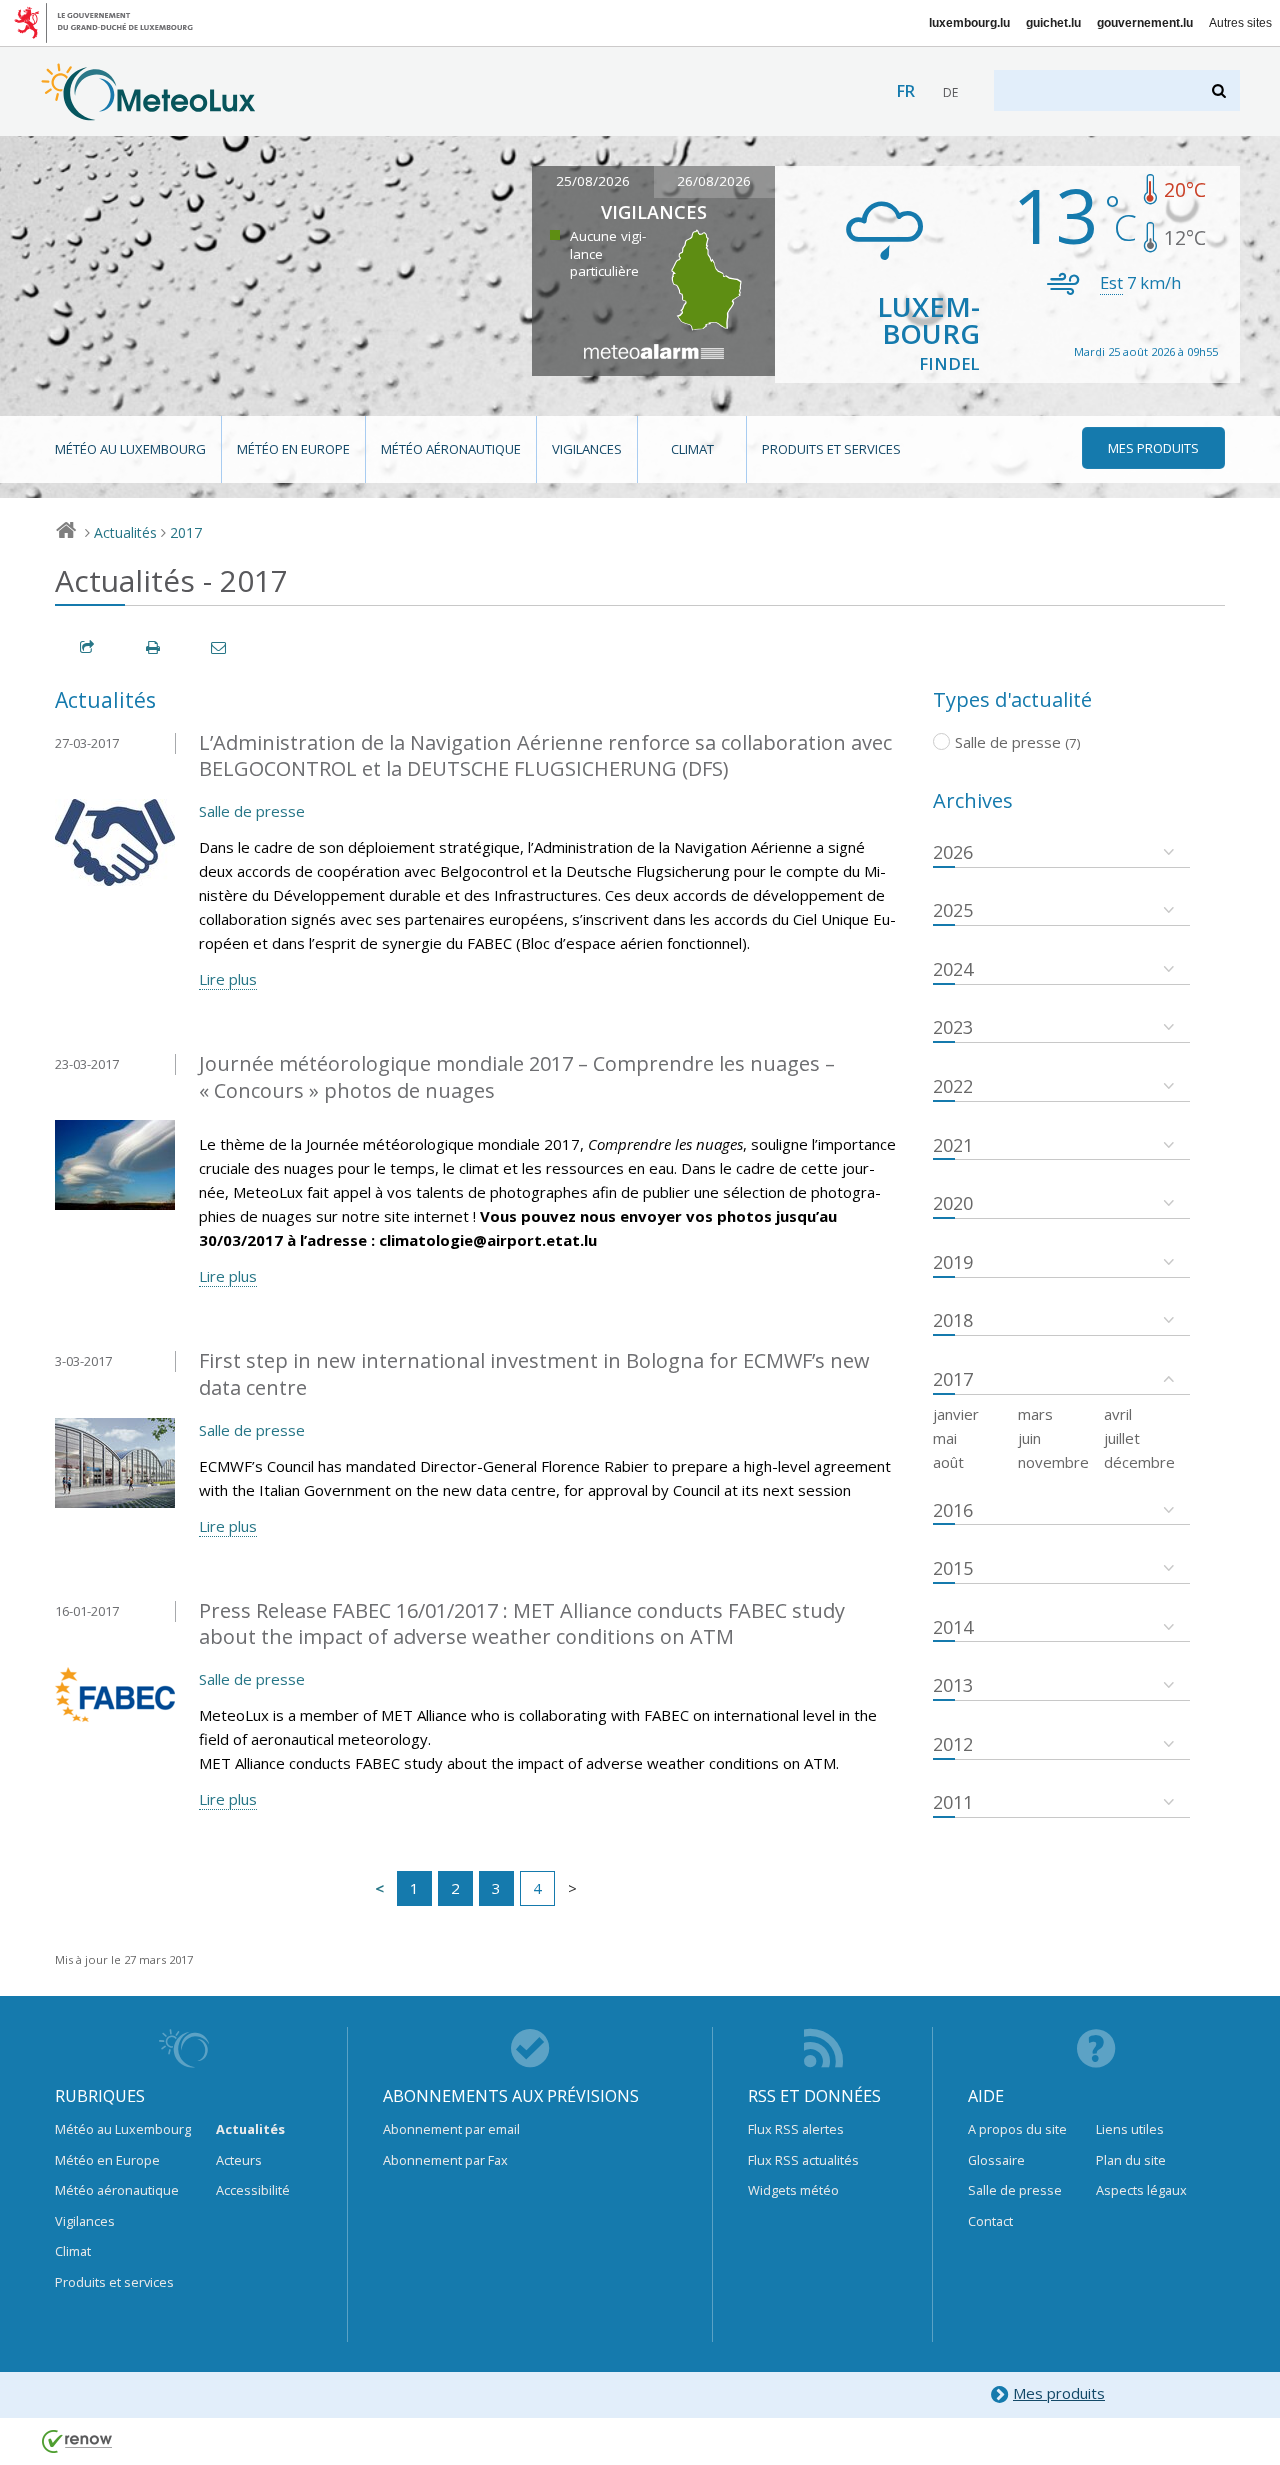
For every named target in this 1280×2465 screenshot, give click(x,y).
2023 (953, 1027)
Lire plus (228, 979)
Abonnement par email (451, 2129)
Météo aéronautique (451, 449)
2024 (953, 969)
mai (945, 1438)
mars (1035, 1414)
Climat (692, 449)
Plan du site (1131, 2160)
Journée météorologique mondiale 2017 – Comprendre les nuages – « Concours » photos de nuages (517, 1077)
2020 (953, 1203)
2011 (953, 1802)
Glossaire (996, 2160)
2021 (953, 1145)
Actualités (125, 532)
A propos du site (1017, 2129)
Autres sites (1240, 23)
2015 (953, 1568)
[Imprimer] (154, 647)
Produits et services (831, 449)
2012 (953, 1744)
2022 (953, 1086)
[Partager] (88, 647)
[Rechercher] (1220, 90)
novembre (1053, 1462)
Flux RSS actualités (803, 2160)
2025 (953, 910)
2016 (953, 1510)
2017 (186, 532)
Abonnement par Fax (445, 2160)
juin (1029, 1438)
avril (1118, 1414)
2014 (953, 1627)
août (948, 1462)
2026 (953, 852)
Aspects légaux (1141, 2190)
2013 (953, 1685)
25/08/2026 (593, 181)
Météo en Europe (293, 449)
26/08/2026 (714, 181)
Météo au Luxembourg (130, 449)
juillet (1122, 1438)
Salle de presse (252, 811)
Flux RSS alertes (796, 2129)
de (950, 92)
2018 (953, 1320)
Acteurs (239, 2160)
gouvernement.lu (1145, 23)
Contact (990, 2221)
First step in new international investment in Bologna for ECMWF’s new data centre (534, 1374)
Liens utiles (1130, 2129)
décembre (1139, 1462)
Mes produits (1059, 2393)
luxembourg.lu (969, 23)
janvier (956, 1414)
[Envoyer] (220, 647)
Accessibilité (253, 2190)
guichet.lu (1053, 23)
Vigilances (587, 449)
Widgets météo (793, 2190)
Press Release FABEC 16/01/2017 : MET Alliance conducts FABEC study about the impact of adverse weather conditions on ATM (522, 1624)
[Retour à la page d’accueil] (148, 111)
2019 (953, 1262)
